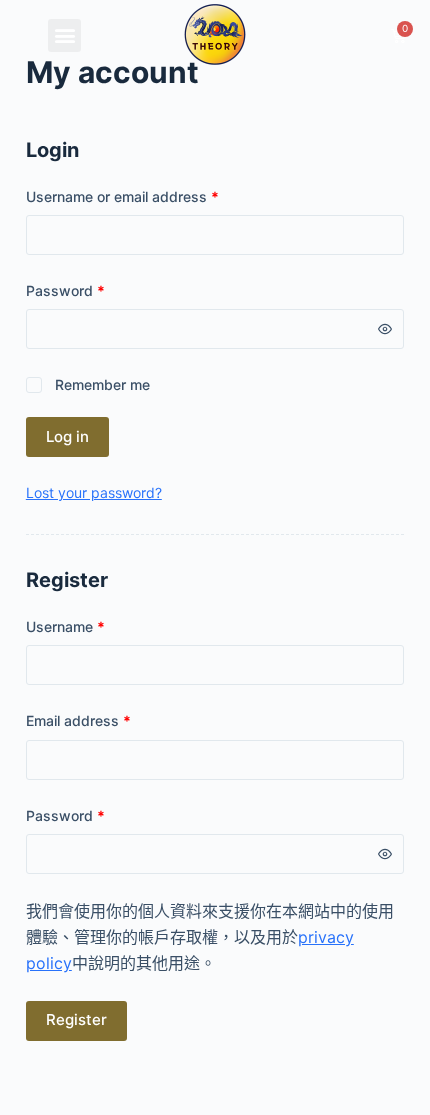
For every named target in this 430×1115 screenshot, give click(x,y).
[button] (64, 35)
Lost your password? (94, 492)
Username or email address (122, 196)
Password (65, 290)
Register (76, 1019)
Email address (78, 720)
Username (65, 626)
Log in (67, 436)
